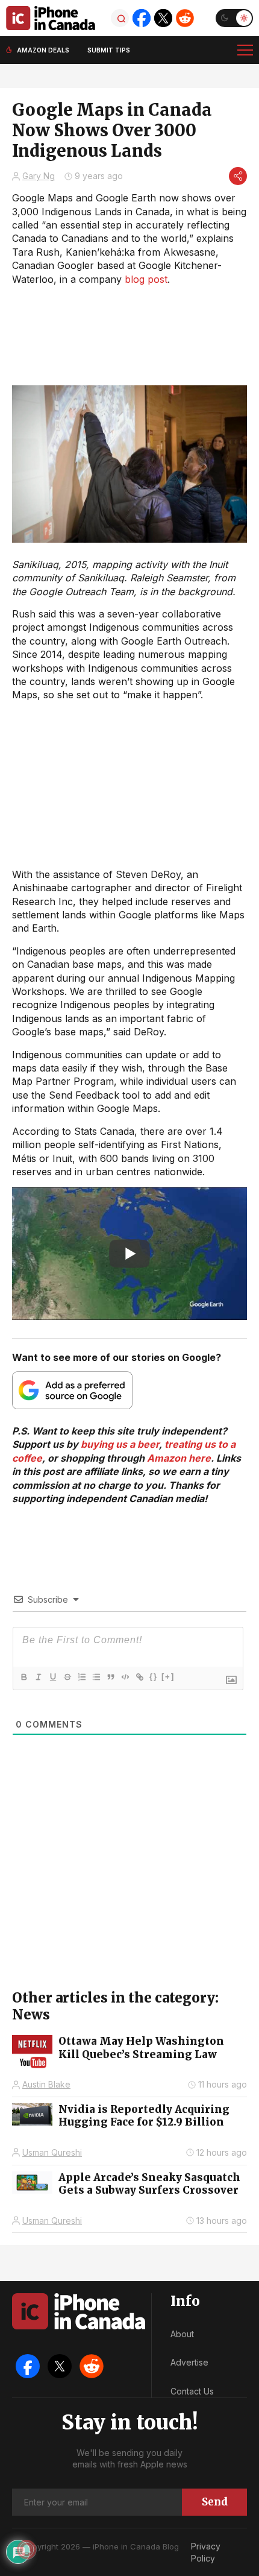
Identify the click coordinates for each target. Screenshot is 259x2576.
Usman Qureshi (52, 2152)
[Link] (139, 1677)
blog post (146, 279)
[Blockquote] (110, 1677)
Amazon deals (43, 50)
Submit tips (109, 50)
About (182, 2334)
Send (215, 2502)
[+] (168, 1677)
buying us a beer (120, 1444)
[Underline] (52, 1677)
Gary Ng (39, 176)
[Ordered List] (81, 1677)
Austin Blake (46, 2084)
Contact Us (192, 2391)
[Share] (238, 176)
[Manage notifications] (27, 2549)
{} (154, 1677)
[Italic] (38, 1677)
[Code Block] (125, 1677)
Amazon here (179, 1458)
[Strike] (67, 1677)
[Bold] (23, 1677)
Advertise (189, 2362)
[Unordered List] (96, 1677)
